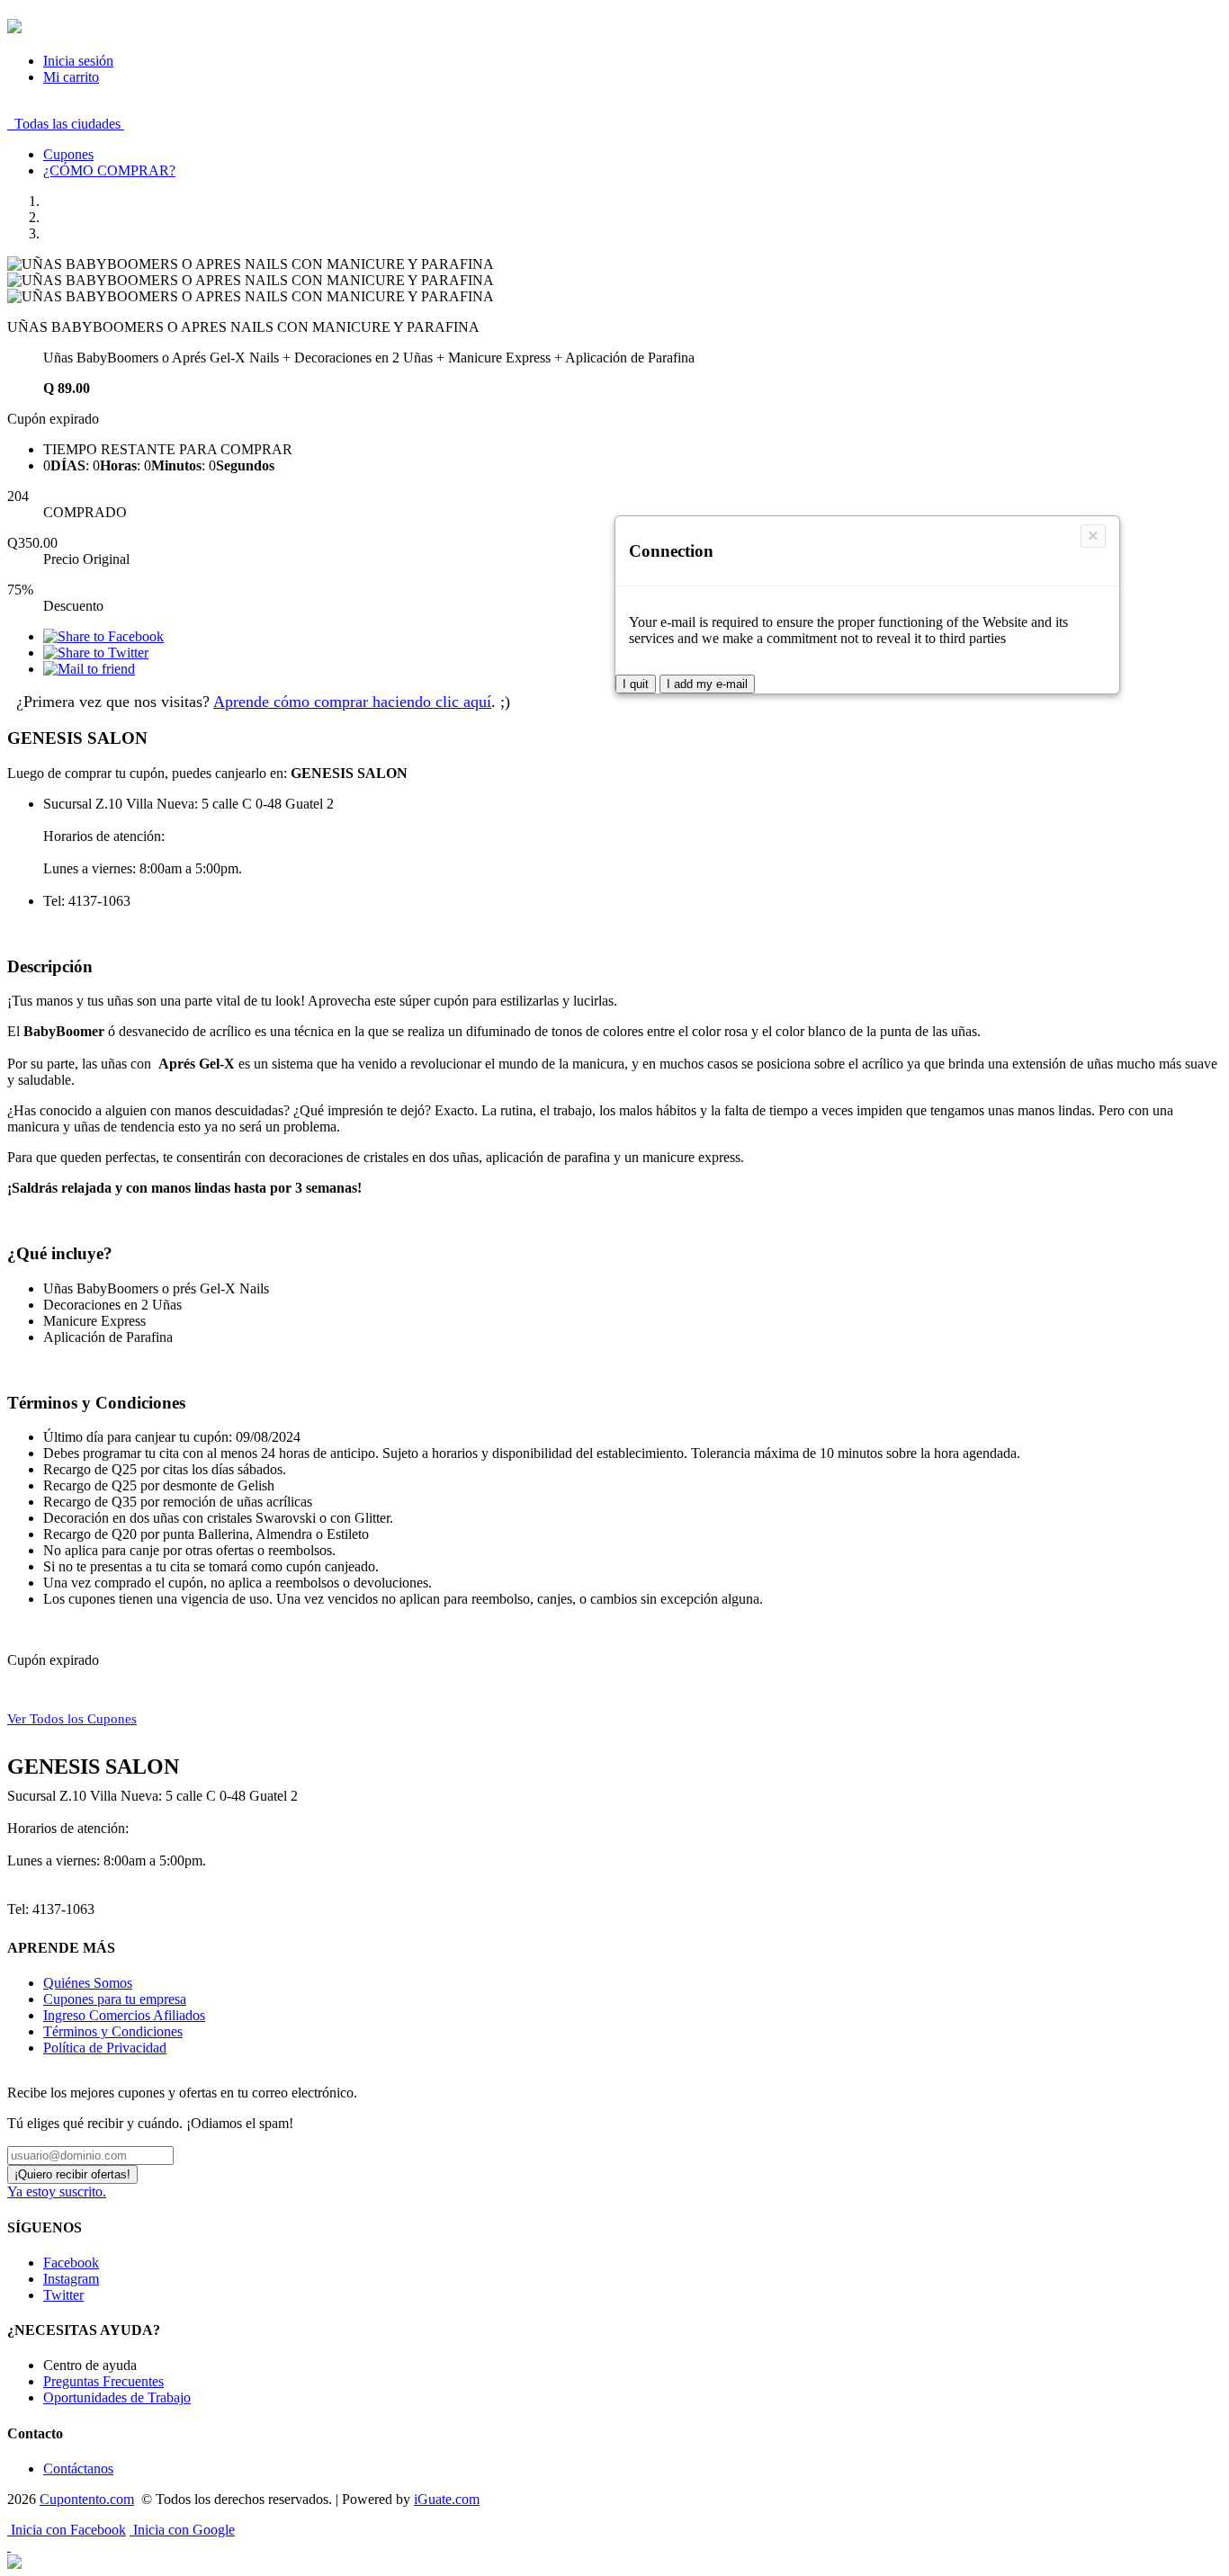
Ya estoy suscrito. (57, 2191)
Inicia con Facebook (67, 2530)
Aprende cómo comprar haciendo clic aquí (352, 702)
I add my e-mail (707, 684)
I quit (636, 684)
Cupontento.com (87, 2499)
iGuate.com (447, 2499)
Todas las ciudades (66, 124)
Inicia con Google (182, 2530)
